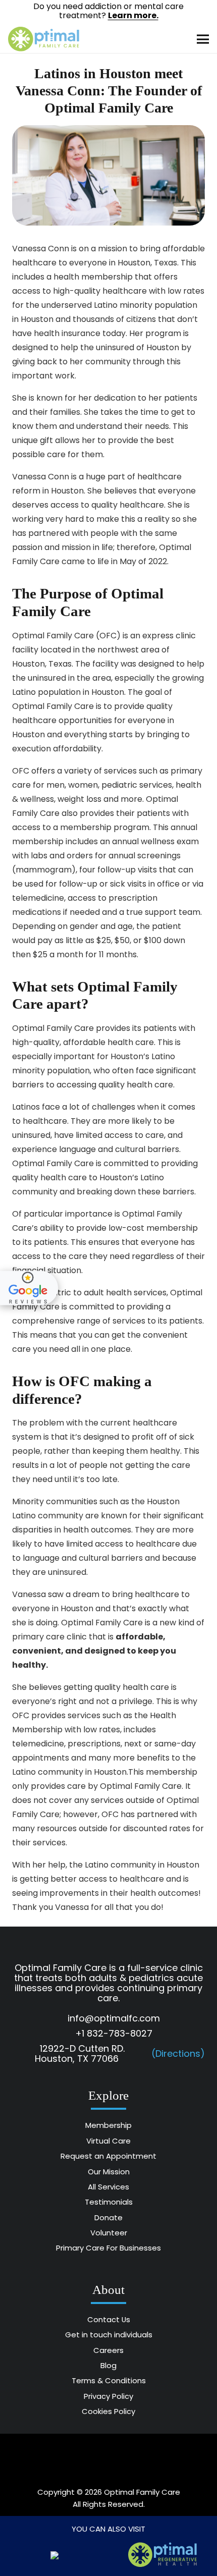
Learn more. (133, 15)
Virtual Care (108, 2141)
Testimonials (109, 2202)
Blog (108, 2365)
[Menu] (203, 39)
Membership (108, 2125)
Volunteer (109, 2233)
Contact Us (109, 2319)
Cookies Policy (108, 2411)
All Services (108, 2187)
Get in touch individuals (109, 2335)
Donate (108, 2217)
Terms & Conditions (109, 2380)
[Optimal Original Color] (44, 39)
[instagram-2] (108, 2459)
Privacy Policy (108, 2396)
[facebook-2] (54, 2459)
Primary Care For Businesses (108, 2248)
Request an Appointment (108, 2156)
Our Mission (109, 2172)
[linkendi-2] (163, 2459)
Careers (108, 2350)
